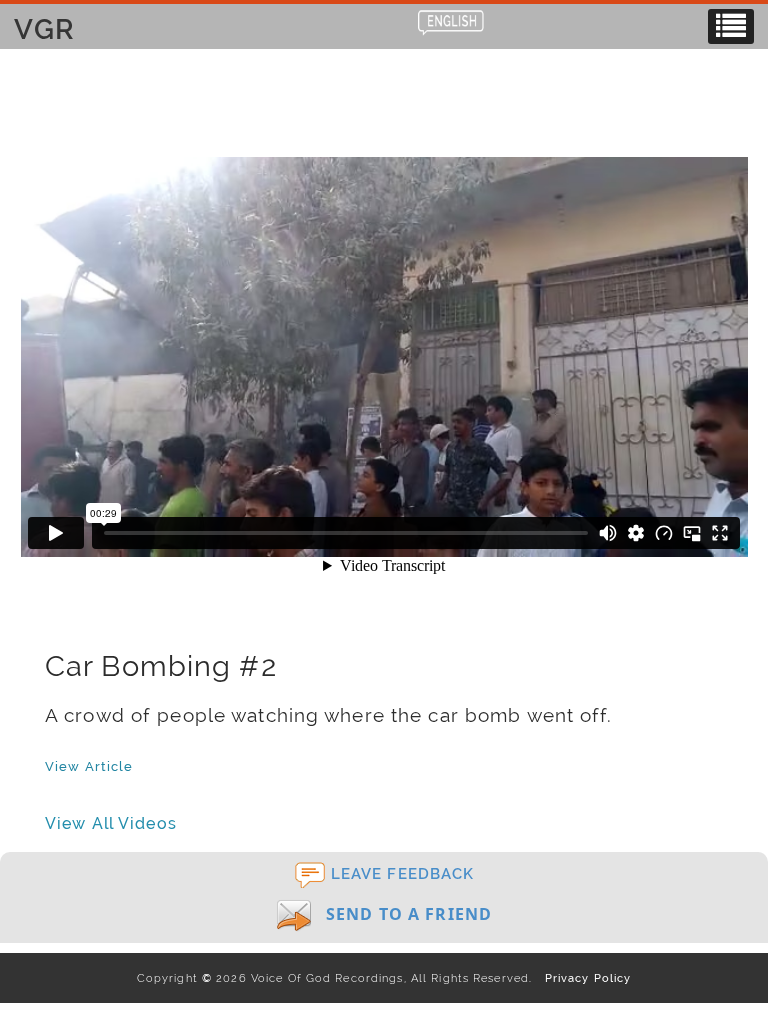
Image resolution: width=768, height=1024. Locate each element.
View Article (89, 766)
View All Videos (111, 823)
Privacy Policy (583, 978)
